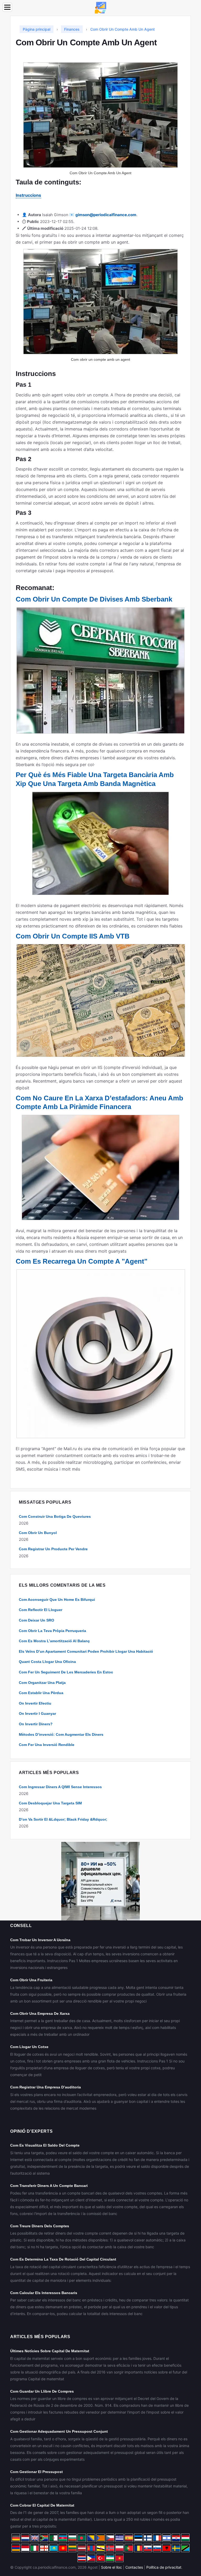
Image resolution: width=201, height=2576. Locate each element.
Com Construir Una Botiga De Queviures (55, 1516)
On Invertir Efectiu (35, 1703)
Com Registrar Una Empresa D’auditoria (46, 2087)
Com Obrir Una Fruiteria (31, 1980)
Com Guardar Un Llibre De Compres (42, 2391)
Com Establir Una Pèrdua (41, 1693)
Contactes (134, 2567)
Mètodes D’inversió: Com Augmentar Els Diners (61, 1734)
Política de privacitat (164, 2567)
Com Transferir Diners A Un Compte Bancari (49, 2186)
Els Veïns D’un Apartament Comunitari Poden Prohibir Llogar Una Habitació (86, 1651)
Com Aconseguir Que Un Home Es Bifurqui (57, 1600)
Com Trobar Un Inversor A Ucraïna (40, 1940)
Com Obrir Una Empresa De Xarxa (40, 2013)
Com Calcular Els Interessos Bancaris (44, 2293)
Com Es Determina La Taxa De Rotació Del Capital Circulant (63, 2259)
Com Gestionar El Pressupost (37, 2472)
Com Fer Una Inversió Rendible (47, 1745)
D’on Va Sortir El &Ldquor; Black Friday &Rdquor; (63, 1819)
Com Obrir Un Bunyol (38, 1533)
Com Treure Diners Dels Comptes (40, 2226)
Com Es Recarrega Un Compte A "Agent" (82, 1261)
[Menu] (7, 7)
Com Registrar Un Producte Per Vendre (53, 1549)
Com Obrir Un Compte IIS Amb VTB (73, 936)
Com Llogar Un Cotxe (29, 2047)
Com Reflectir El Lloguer (41, 1610)
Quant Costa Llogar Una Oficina (47, 1662)
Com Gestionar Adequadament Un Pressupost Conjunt (59, 2431)
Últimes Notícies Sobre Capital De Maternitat (50, 2351)
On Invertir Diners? (36, 1724)
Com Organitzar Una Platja (42, 1683)
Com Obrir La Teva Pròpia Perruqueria (52, 1631)
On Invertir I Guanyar (37, 1713)
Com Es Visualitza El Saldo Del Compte (45, 2145)
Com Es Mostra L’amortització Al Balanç (54, 1641)
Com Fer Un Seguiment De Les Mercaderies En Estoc (66, 1672)
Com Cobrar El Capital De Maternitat (42, 2505)
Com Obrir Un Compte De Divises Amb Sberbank (94, 599)
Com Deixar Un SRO (37, 1620)
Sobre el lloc (111, 2567)
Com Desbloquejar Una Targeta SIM (50, 1803)
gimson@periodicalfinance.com (106, 215)
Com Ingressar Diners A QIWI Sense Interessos (60, 1787)
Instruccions (28, 195)
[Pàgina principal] (100, 7)
